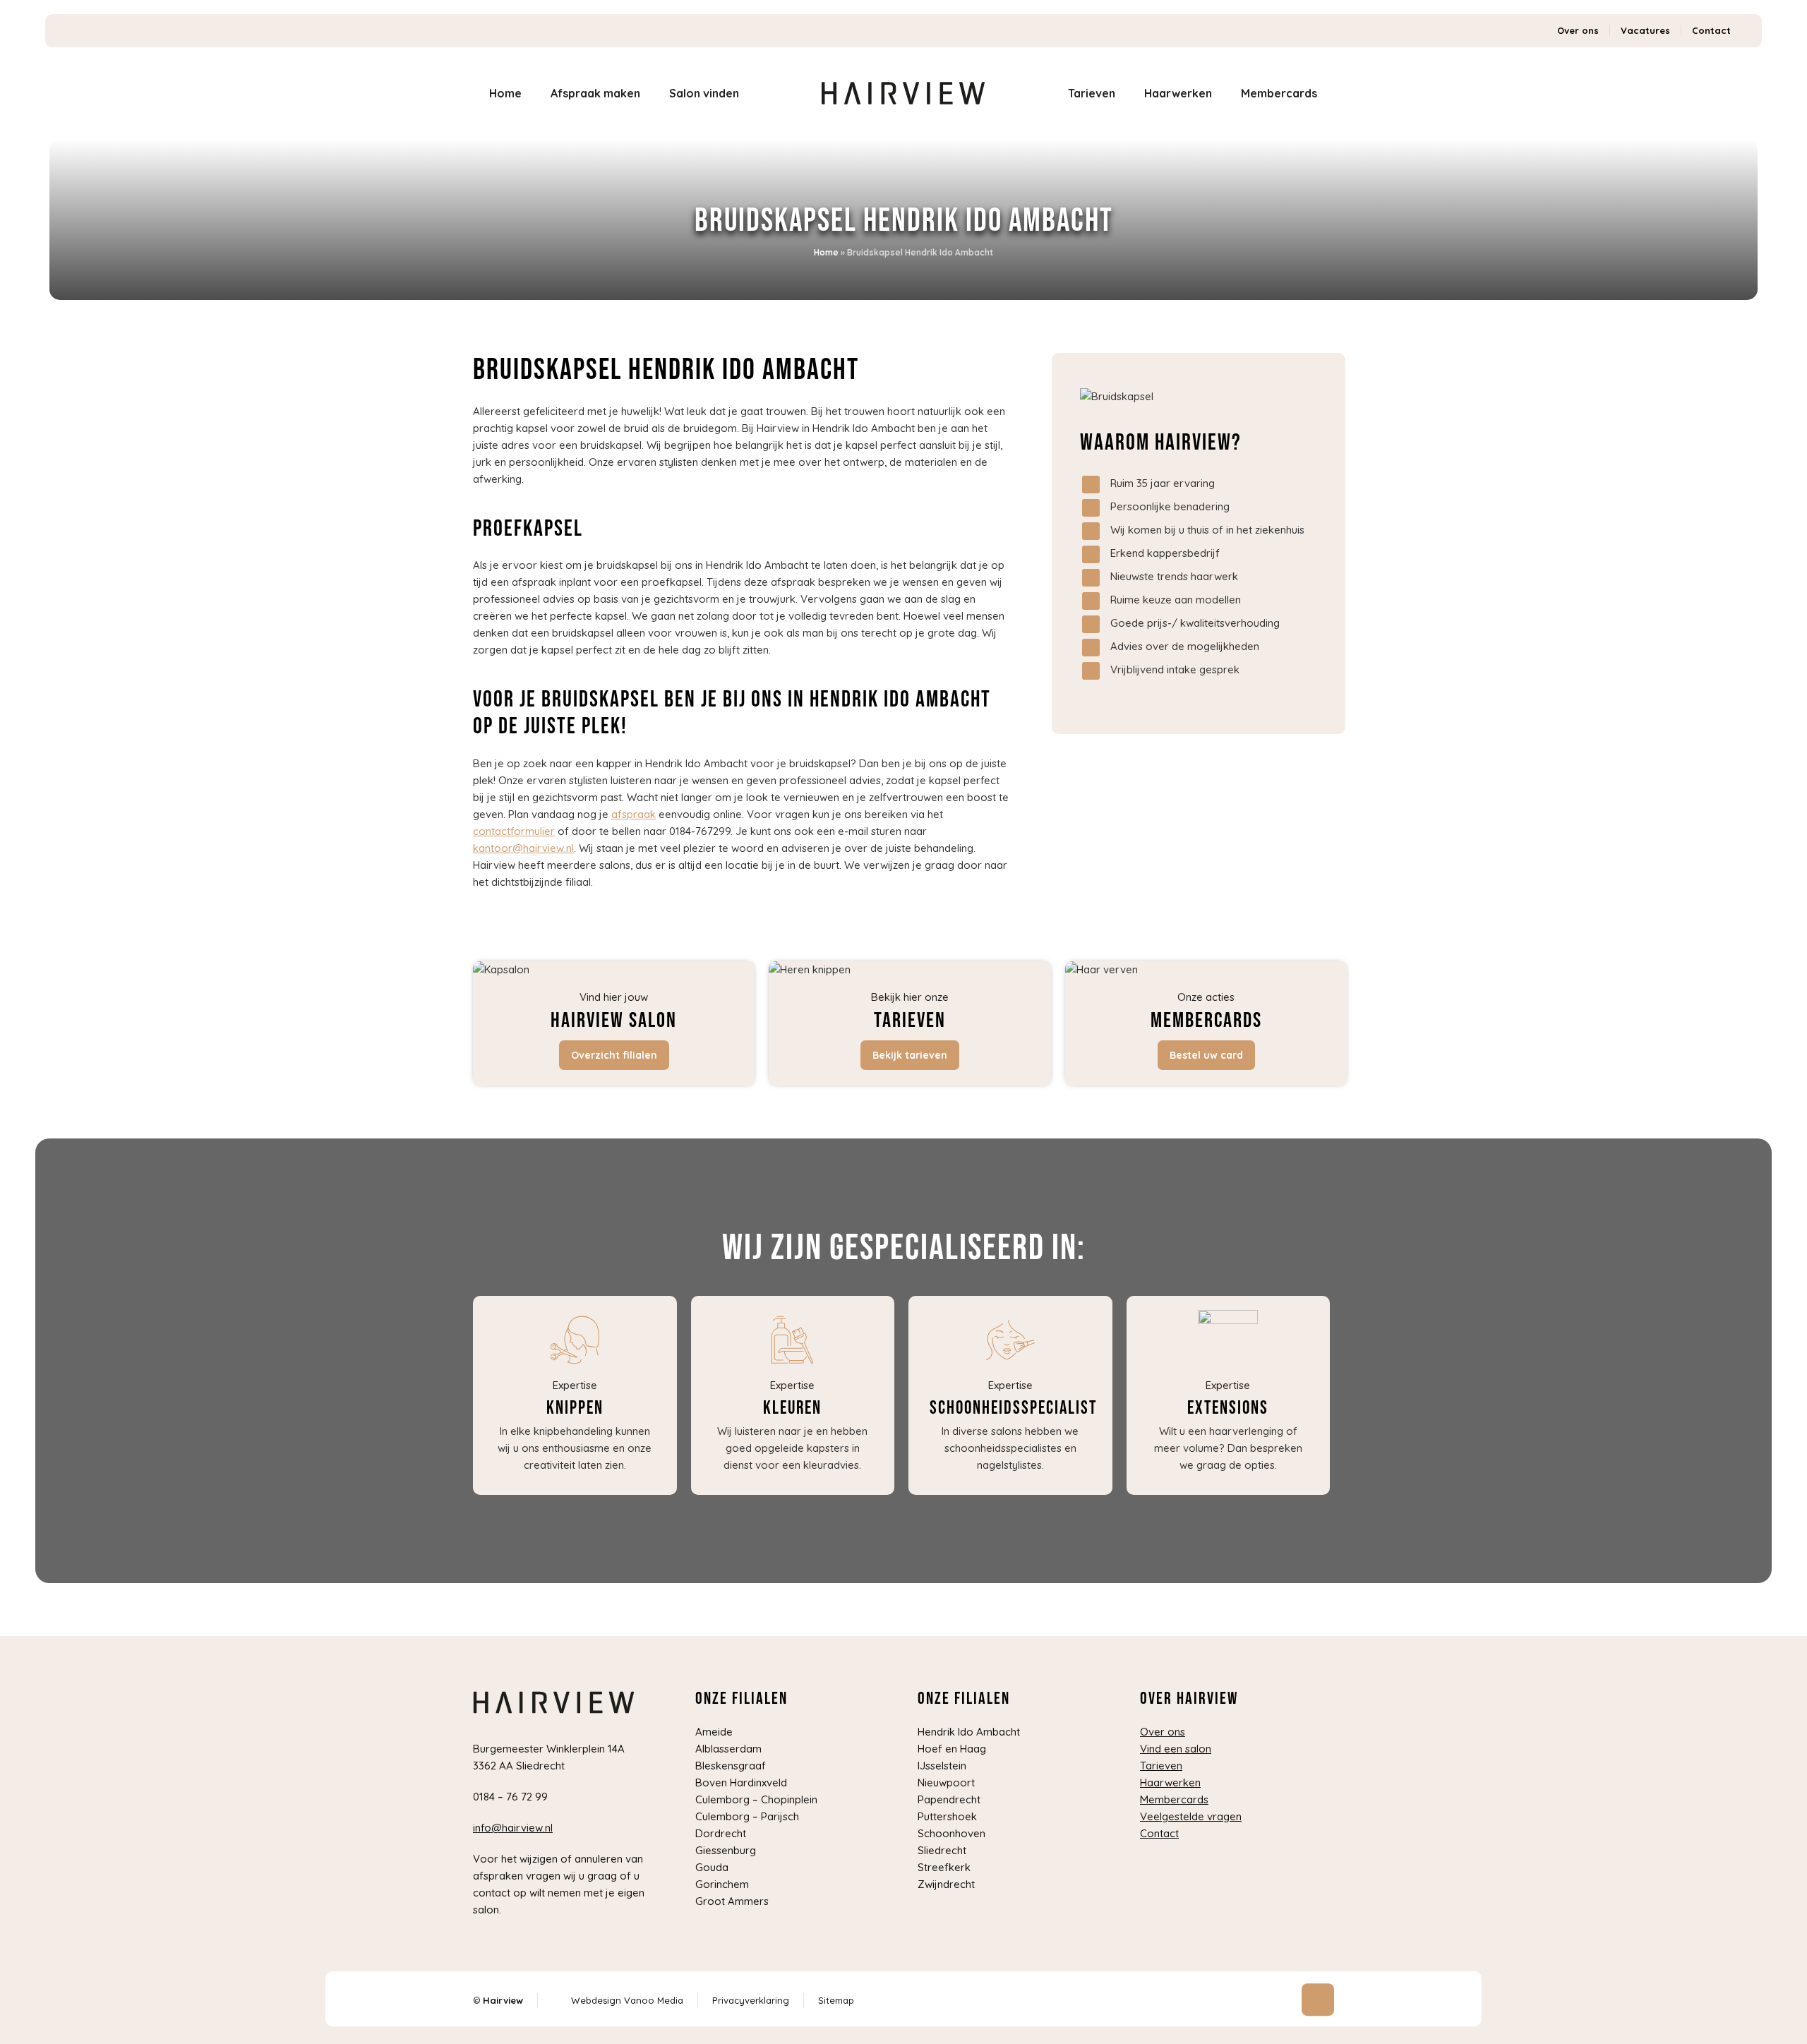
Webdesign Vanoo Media (627, 2000)
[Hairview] (904, 93)
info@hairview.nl (513, 1828)
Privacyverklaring (751, 2000)
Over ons (1578, 30)
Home (826, 252)
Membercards (1174, 1799)
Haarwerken (1170, 1783)
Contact (1711, 30)
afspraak (634, 814)
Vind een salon (1176, 1749)
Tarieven (1161, 1766)
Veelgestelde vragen (1191, 1816)
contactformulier (514, 831)
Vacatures (1645, 30)
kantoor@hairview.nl (523, 848)
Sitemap (836, 2000)
